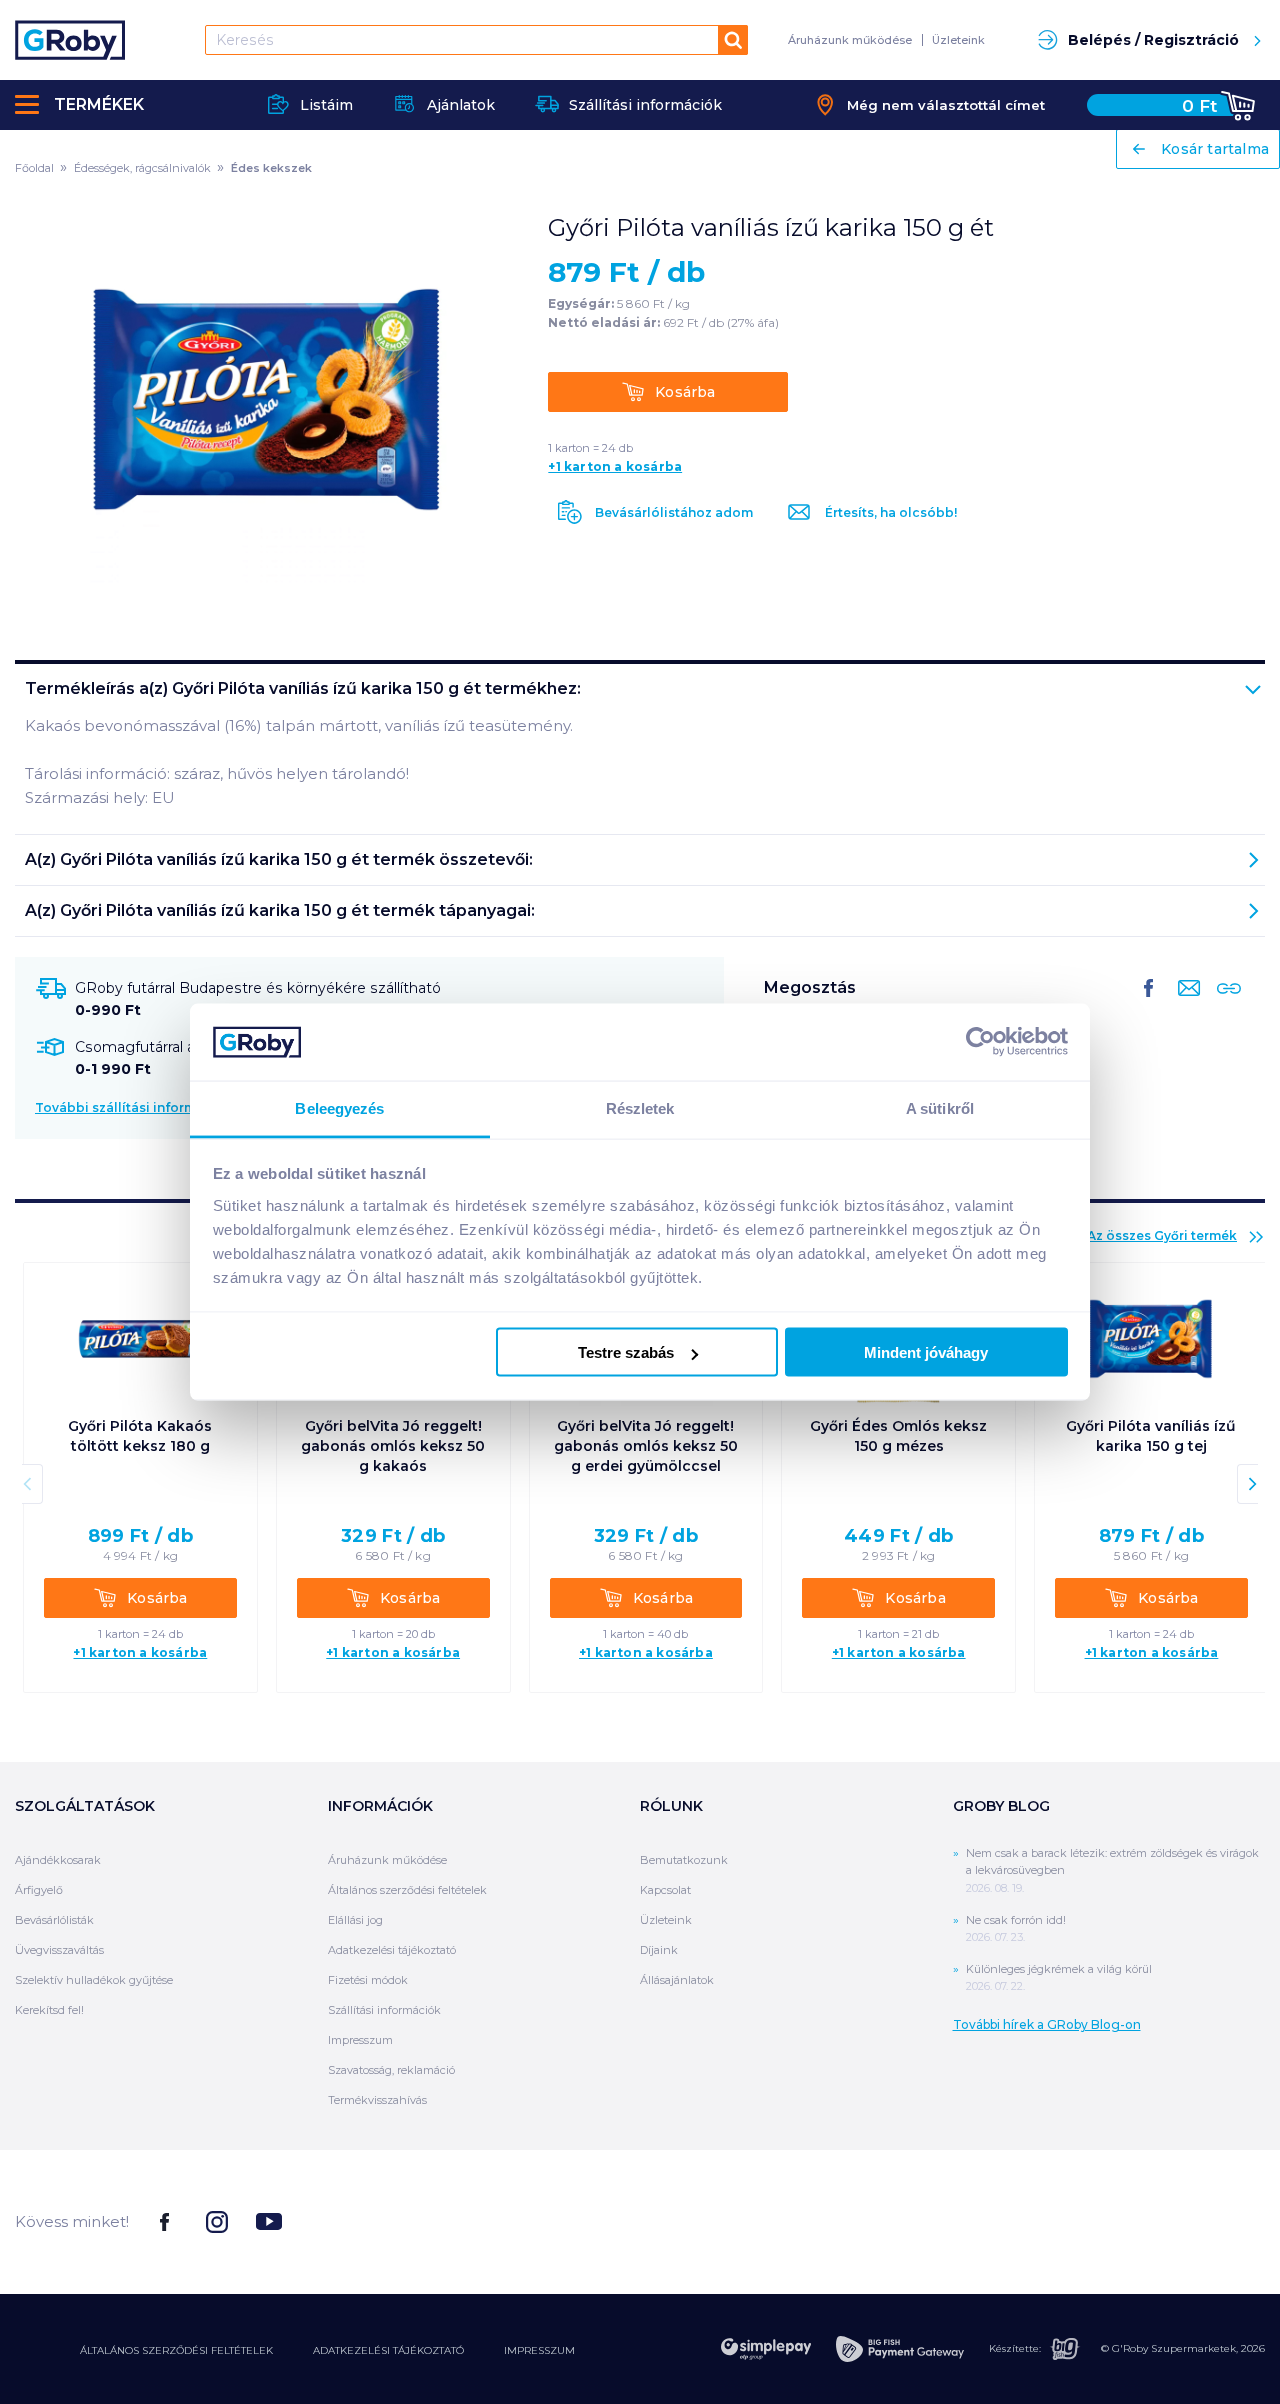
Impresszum (360, 2040)
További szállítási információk (134, 1107)
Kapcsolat (665, 1890)
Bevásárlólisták (54, 1920)
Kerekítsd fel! (49, 2010)
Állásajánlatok (677, 1980)
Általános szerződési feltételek (407, 1890)
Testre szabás (626, 1352)
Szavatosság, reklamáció (391, 2070)
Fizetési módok (368, 1980)
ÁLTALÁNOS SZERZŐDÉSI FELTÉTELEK (176, 2350)
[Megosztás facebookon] (1149, 1004)
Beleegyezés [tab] (339, 1107)
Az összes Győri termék (1162, 1235)
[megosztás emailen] (1185, 1004)
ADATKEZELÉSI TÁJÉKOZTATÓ (388, 2350)
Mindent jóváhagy (926, 1352)
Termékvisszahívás (377, 2100)
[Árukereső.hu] (1190, 2220)
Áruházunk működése (850, 40)
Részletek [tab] (640, 1107)
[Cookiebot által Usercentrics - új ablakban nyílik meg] (980, 1042)
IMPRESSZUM (539, 2350)
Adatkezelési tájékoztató (392, 1950)
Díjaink (659, 1950)
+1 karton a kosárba (615, 467)
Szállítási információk (384, 2010)
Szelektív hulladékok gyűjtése (94, 1980)
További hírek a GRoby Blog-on (1047, 2024)
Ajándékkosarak (58, 1860)
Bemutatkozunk (684, 1860)
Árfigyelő (39, 1890)
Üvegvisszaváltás (59, 1950)
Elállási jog (355, 1920)
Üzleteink (958, 40)
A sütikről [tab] (940, 1107)
